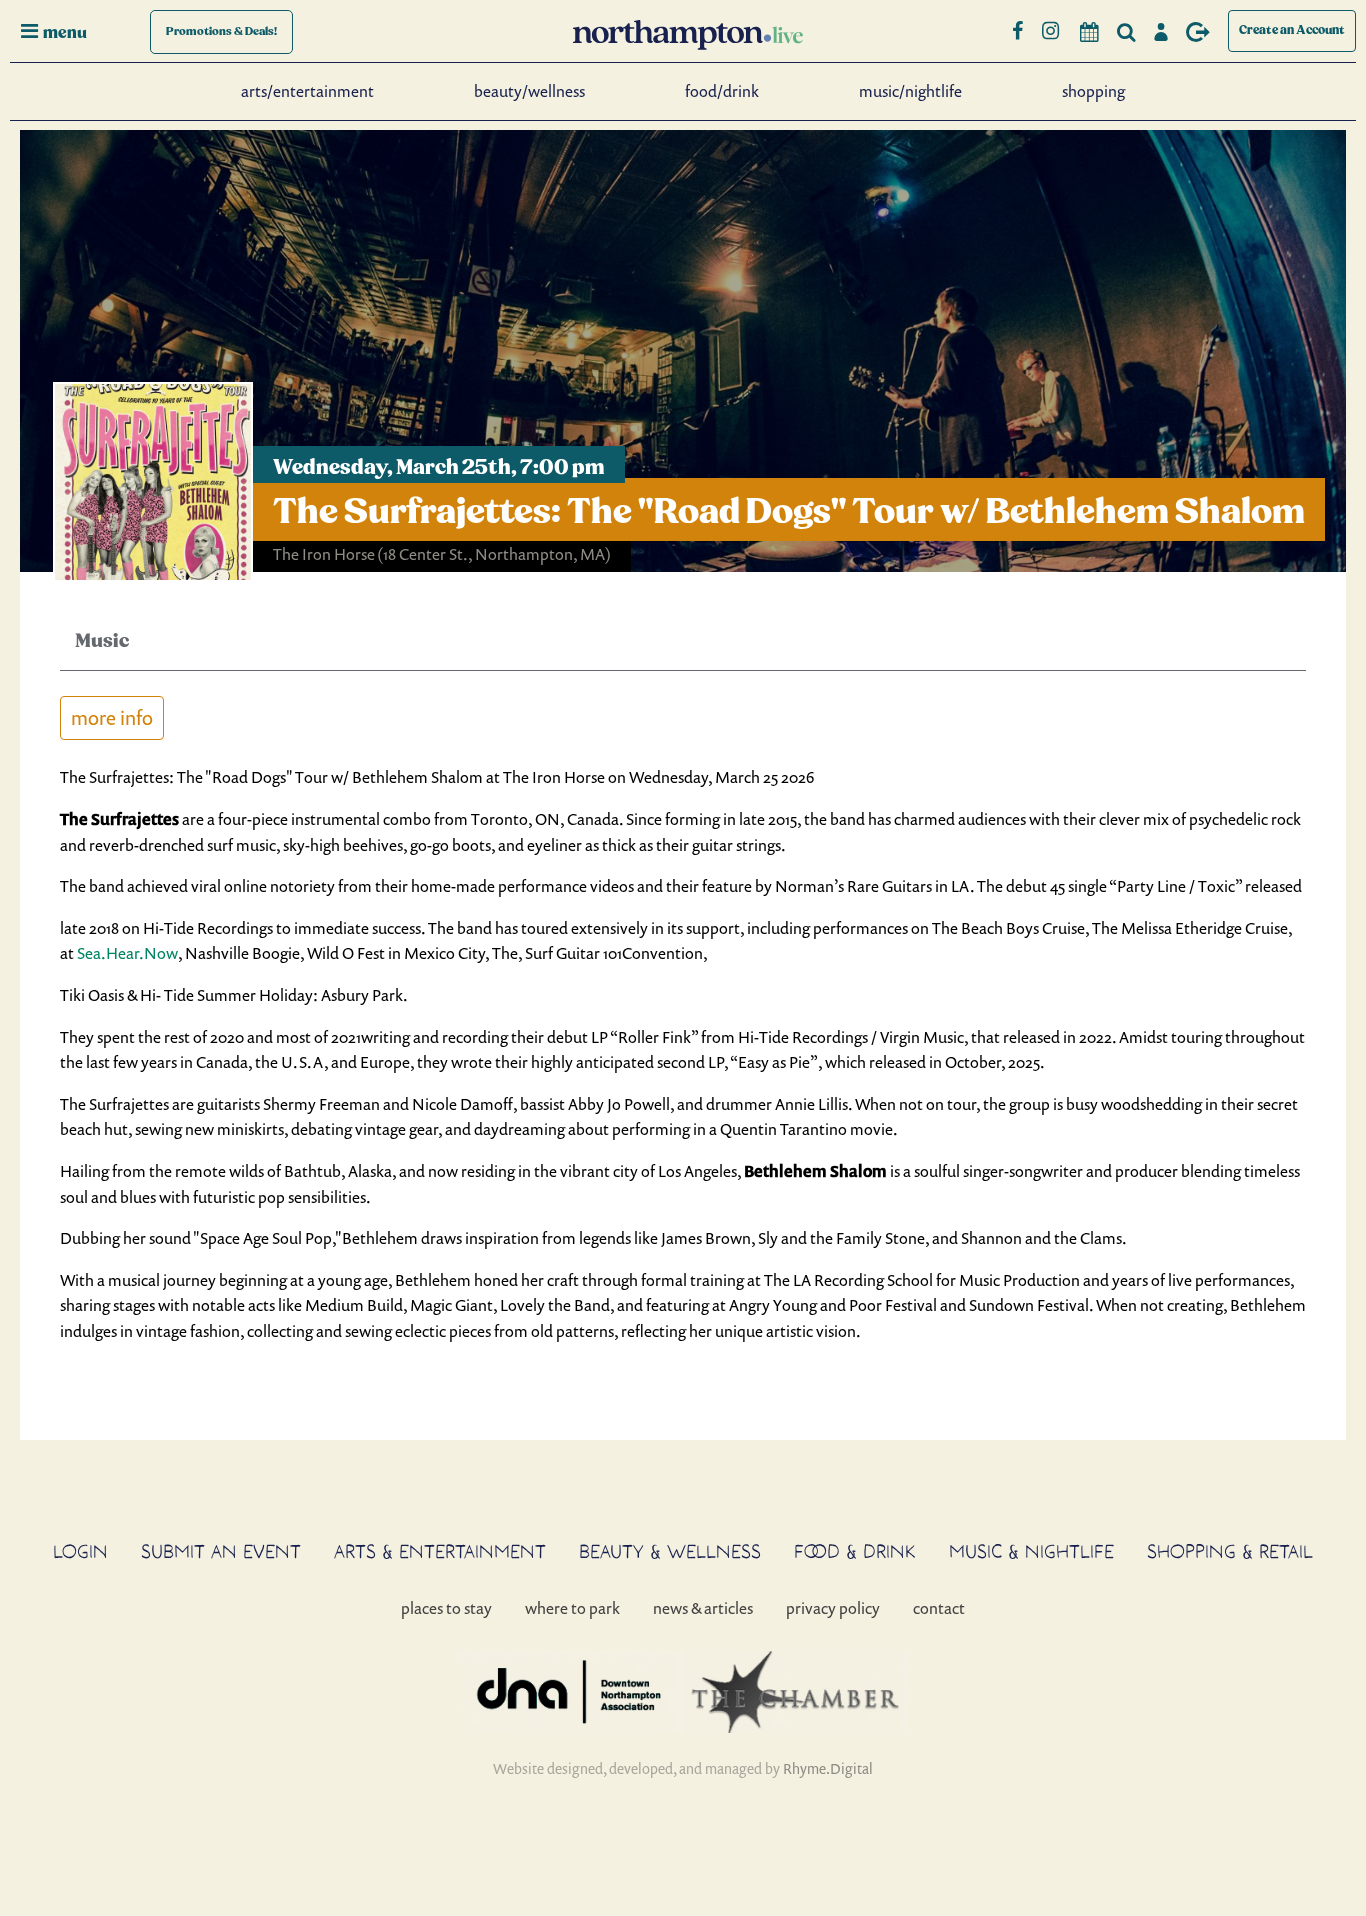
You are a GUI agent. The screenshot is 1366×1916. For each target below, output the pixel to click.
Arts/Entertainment (307, 91)
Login (80, 1551)
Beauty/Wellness (529, 91)
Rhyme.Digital (828, 1768)
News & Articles (703, 1608)
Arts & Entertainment (440, 1551)
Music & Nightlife (1031, 1551)
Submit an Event (221, 1551)
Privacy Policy (833, 1608)
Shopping (1093, 91)
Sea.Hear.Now (127, 953)
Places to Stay (446, 1608)
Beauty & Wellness (670, 1551)
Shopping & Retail (1230, 1551)
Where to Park (572, 1608)
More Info (112, 717)
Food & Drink (855, 1551)
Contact (939, 1608)
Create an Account (1292, 30)
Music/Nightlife (910, 91)
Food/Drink (722, 91)
